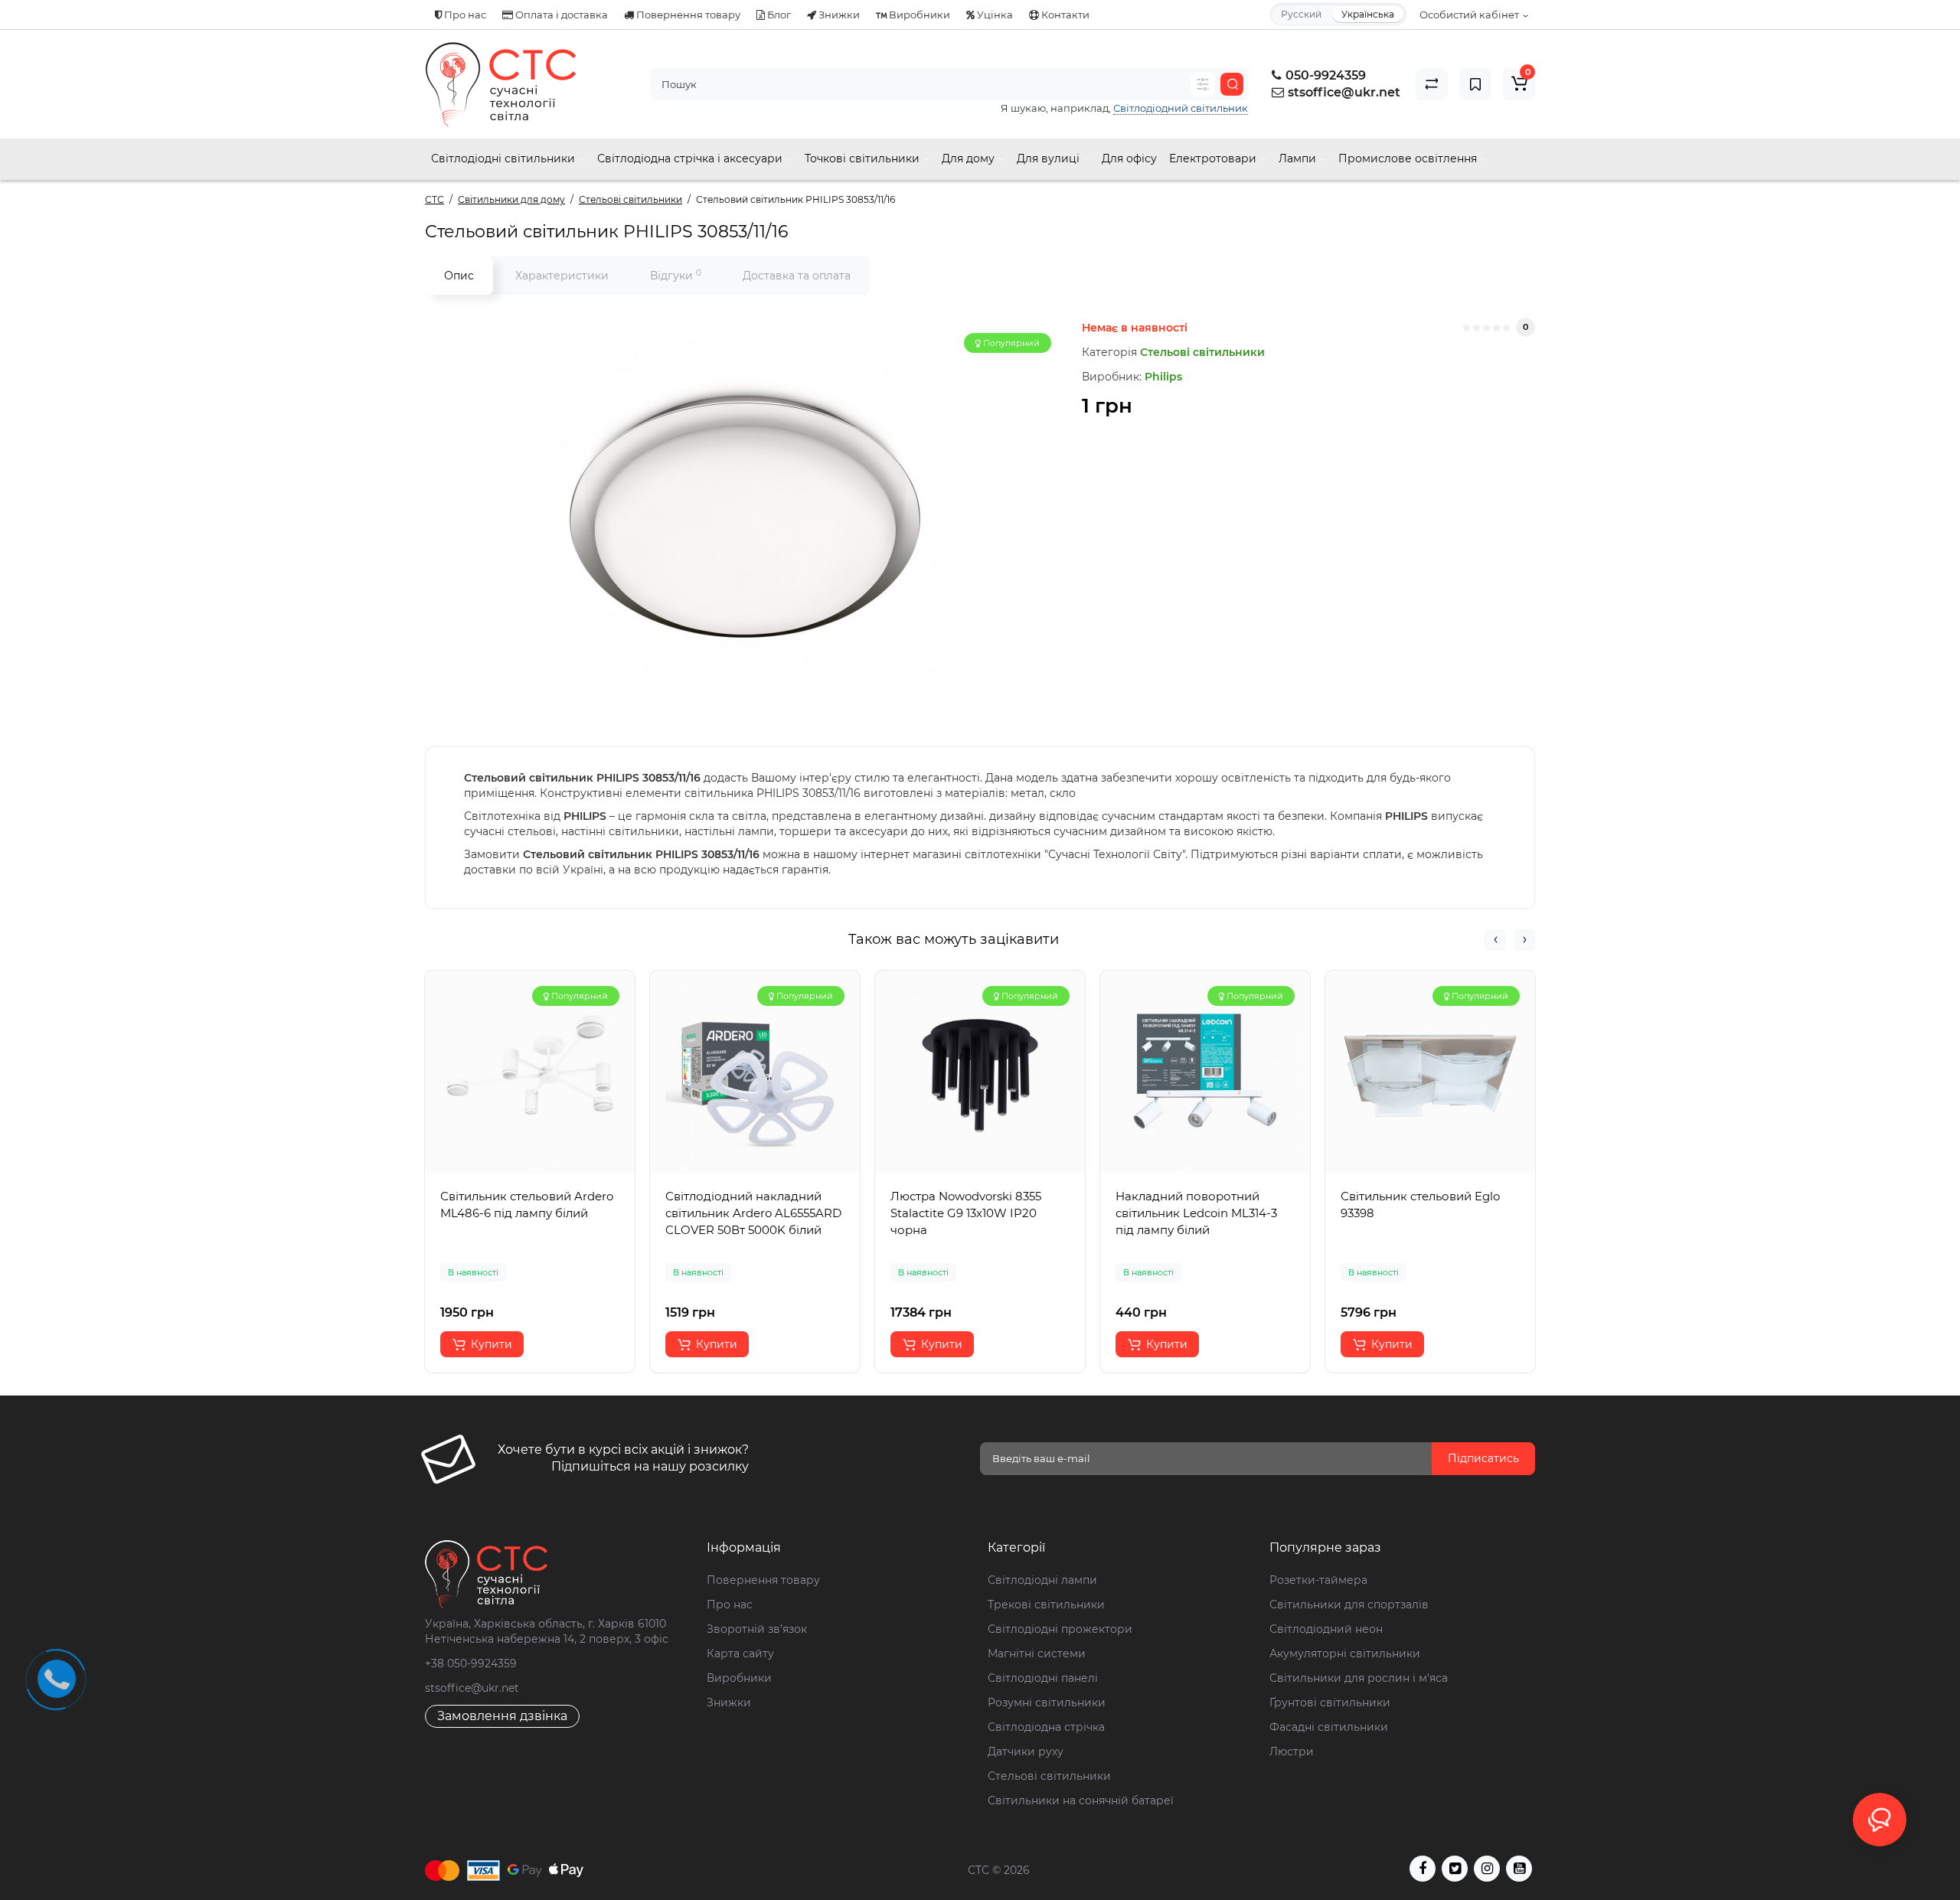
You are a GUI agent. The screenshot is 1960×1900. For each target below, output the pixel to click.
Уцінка (994, 15)
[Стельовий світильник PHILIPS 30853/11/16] (746, 509)
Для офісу (1129, 158)
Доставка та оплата (797, 276)
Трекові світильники (1046, 1605)
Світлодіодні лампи (1042, 1580)
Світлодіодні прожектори (1060, 1629)
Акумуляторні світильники (1345, 1654)
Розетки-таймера (1318, 1580)
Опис (459, 276)
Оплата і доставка (560, 15)
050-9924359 (1324, 75)
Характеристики (562, 276)
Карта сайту (740, 1654)
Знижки (838, 15)
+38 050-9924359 (471, 1663)
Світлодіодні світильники (505, 158)
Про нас (464, 15)
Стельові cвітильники (1049, 1776)
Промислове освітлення (1409, 158)
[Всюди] (1203, 84)
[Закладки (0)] (1475, 84)
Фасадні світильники (1329, 1727)
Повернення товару (687, 15)
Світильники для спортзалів (1349, 1605)
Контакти (1064, 15)
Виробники (918, 15)
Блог (778, 15)
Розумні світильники (1047, 1702)
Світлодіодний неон (1326, 1629)
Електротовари (1214, 158)
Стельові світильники (1202, 352)
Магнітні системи (1037, 1654)
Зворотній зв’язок (757, 1629)
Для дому (970, 158)
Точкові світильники (864, 158)
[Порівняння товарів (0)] (1432, 84)
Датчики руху (1026, 1751)
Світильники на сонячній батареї (1081, 1800)
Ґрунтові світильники (1330, 1702)
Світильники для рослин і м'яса (1359, 1678)
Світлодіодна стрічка (1046, 1727)
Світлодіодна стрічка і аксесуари (691, 158)
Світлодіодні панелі (1043, 1678)
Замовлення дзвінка (502, 1716)
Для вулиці (1050, 158)
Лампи (1299, 158)
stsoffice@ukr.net (1344, 92)
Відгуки (676, 275)
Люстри (1292, 1751)
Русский (1301, 14)
